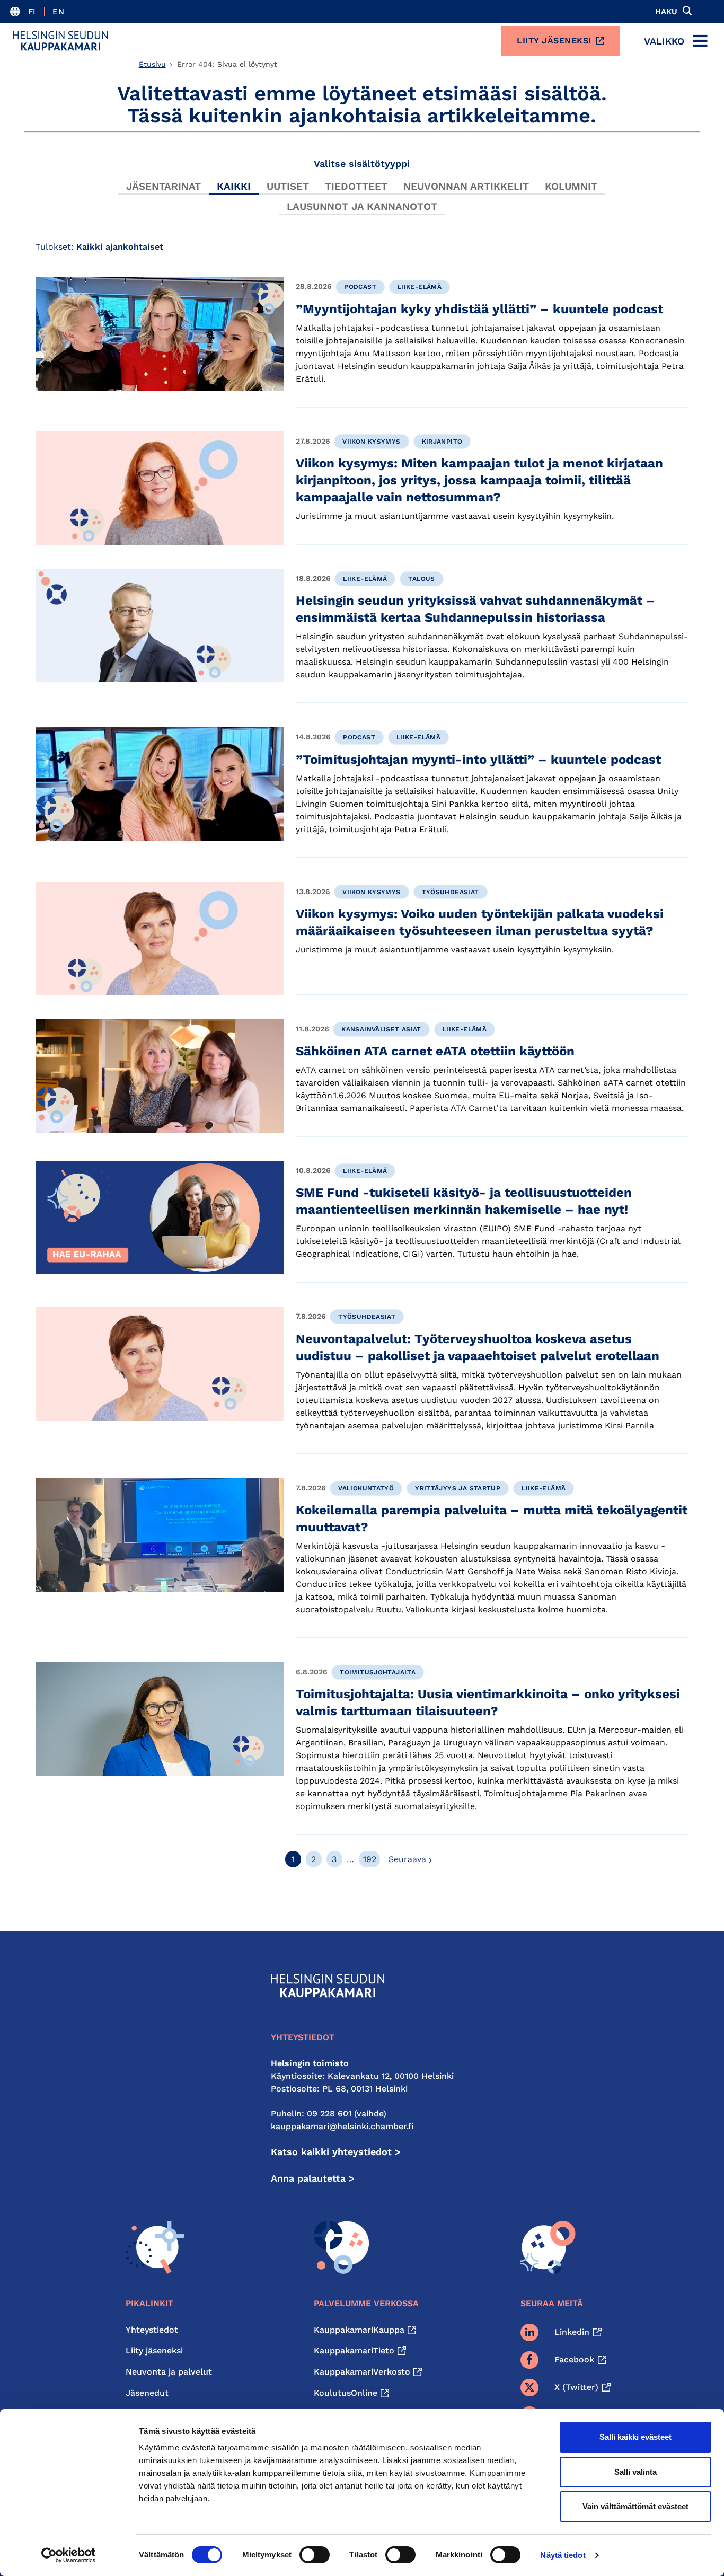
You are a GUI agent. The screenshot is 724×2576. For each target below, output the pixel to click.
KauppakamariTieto (354, 2350)
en (58, 12)
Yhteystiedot (152, 2330)
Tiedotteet (356, 186)
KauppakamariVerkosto (362, 2372)
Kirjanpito (442, 442)
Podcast (360, 287)
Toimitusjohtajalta (378, 1672)
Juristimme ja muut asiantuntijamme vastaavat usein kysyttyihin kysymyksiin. (455, 516)
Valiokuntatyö (366, 1488)
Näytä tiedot (563, 2555)
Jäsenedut (147, 2393)
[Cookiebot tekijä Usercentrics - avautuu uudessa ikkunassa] (69, 2555)
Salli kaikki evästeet (635, 2437)
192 (370, 1859)
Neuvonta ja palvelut (169, 2372)
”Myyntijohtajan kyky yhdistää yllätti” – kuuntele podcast (479, 309)
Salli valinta (635, 2472)
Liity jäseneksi (554, 41)
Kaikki (234, 186)
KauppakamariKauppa (359, 2330)
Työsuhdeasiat (451, 892)
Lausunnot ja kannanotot (362, 206)
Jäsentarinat (164, 186)
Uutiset (288, 186)
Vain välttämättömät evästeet (635, 2506)
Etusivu (152, 64)
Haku (666, 12)
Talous (421, 579)
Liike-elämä (420, 287)
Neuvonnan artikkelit (466, 186)
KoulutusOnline (346, 2393)
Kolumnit (571, 186)
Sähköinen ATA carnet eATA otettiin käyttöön (436, 1051)
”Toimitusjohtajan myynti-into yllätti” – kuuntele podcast (478, 760)
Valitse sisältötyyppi (362, 164)
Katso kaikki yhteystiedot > (336, 2152)
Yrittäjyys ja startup (458, 1488)
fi (32, 12)
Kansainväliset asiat (381, 1029)
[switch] (315, 2555)
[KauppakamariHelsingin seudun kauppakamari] (60, 41)
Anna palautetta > (313, 2178)
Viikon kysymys (371, 442)
